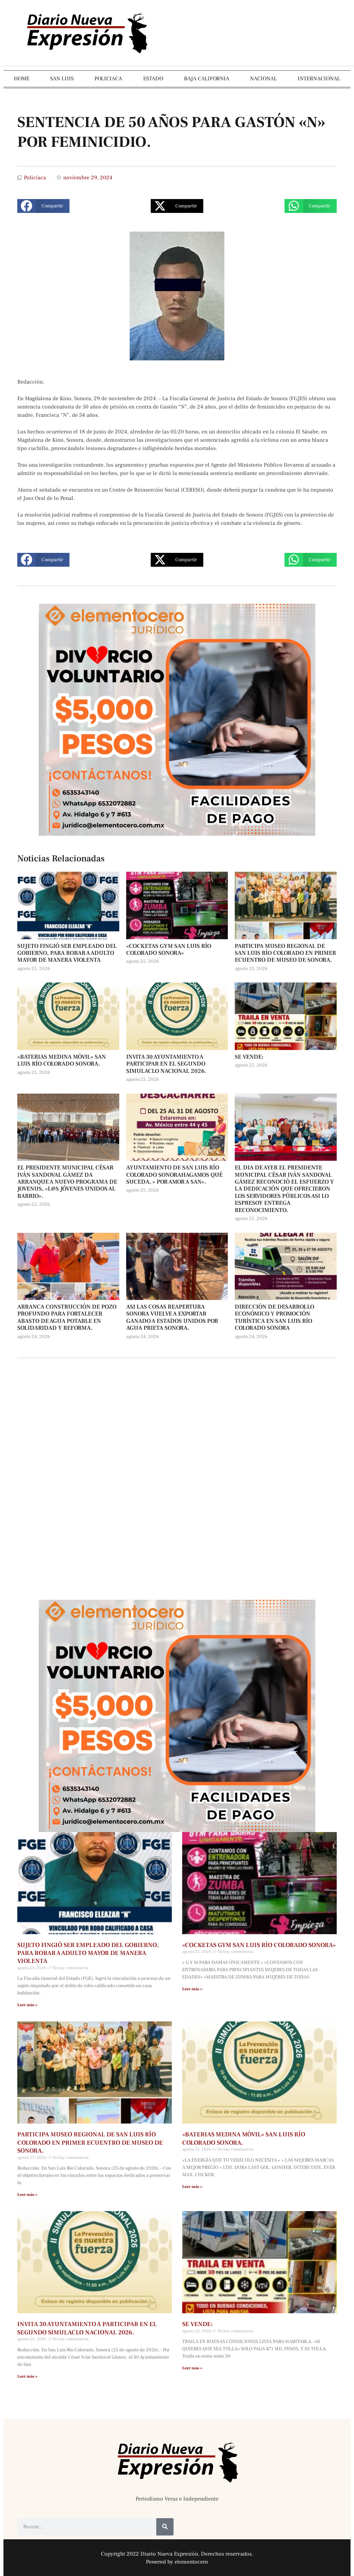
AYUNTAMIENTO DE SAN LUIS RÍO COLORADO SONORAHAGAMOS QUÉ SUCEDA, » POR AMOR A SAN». (174, 1175)
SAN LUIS (62, 79)
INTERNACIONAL (319, 79)
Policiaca (35, 178)
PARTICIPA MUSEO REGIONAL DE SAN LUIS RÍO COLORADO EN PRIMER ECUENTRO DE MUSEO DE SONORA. (285, 953)
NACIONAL (263, 79)
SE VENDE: (249, 1057)
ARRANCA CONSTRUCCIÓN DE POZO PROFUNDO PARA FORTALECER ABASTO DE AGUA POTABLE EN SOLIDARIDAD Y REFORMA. (67, 1317)
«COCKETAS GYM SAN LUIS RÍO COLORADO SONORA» (169, 950)
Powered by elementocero (177, 2562)
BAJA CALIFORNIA (207, 79)
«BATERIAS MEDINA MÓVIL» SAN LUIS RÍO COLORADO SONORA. (62, 1060)
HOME (22, 79)
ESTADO (153, 79)
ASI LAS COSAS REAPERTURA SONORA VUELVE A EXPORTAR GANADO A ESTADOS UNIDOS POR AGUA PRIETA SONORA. (172, 1317)
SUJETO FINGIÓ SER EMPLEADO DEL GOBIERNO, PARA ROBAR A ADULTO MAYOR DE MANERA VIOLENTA (67, 953)
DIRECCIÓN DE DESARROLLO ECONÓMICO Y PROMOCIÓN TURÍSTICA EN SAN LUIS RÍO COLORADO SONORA (274, 1317)
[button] (43, 206)
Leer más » (27, 2005)
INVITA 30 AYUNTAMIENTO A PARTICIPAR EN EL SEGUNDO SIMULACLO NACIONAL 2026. (166, 1064)
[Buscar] (165, 2527)
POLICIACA (108, 79)
